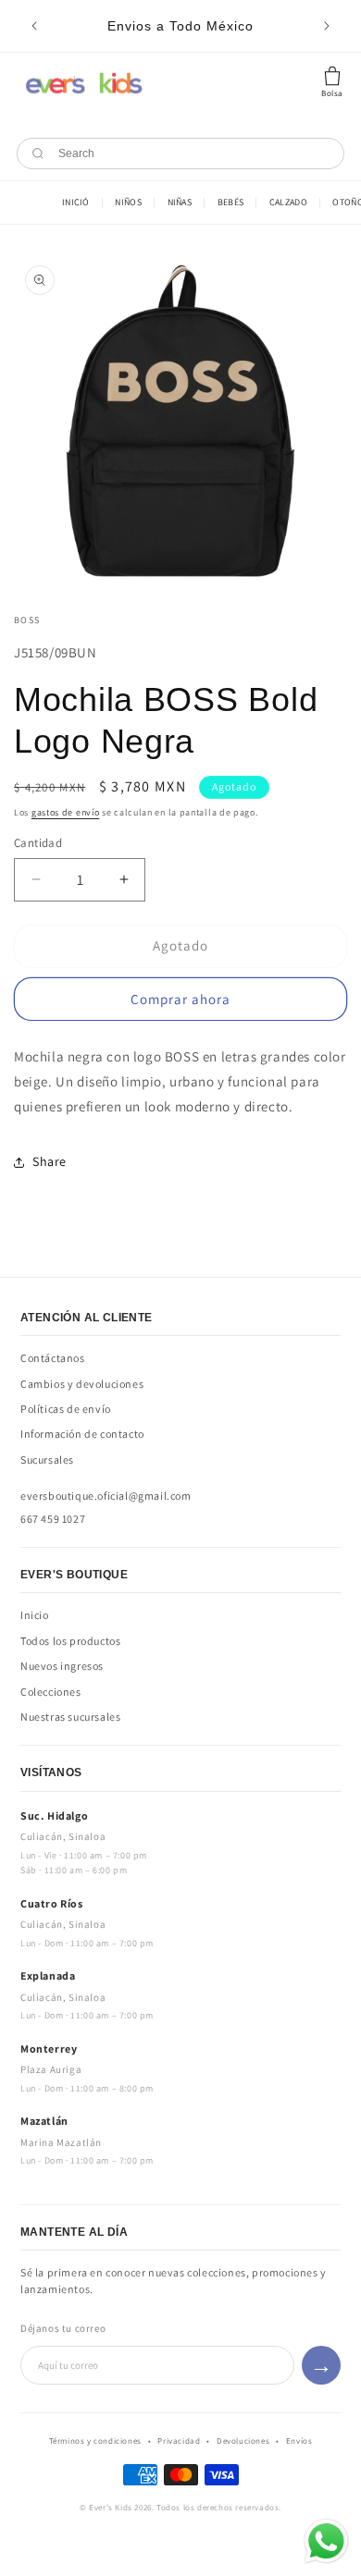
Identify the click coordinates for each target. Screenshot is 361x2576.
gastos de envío (66, 812)
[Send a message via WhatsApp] (326, 2541)
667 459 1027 (53, 1519)
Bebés (231, 202)
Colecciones (51, 1692)
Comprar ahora (180, 999)
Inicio (35, 1615)
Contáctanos (53, 1358)
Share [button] (50, 1161)
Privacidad (179, 2441)
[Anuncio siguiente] (327, 26)
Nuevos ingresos (62, 1666)
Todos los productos (70, 1641)
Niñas (180, 202)
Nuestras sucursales (70, 1717)
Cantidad (38, 843)
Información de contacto (82, 1434)
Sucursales (47, 1460)
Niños (128, 202)
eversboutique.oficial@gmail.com (106, 1496)
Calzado (288, 202)
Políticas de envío (66, 1409)
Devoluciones (243, 2441)
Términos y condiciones (95, 2441)
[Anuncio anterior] (34, 26)
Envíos (299, 2441)
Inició (76, 202)
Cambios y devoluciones (82, 1384)
